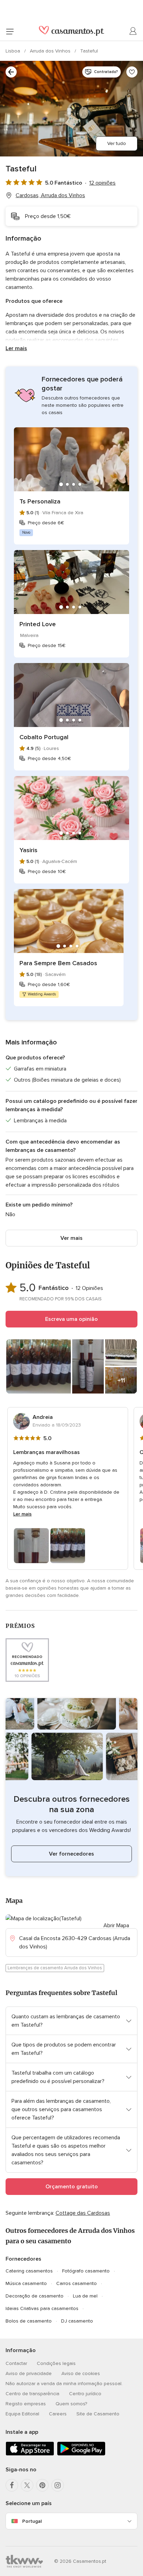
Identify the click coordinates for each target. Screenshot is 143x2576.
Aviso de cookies (81, 2373)
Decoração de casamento (35, 2296)
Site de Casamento (98, 2414)
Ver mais (71, 1238)
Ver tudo (117, 143)
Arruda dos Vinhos (51, 51)
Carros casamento (77, 2283)
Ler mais (16, 348)
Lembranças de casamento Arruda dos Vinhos (55, 1968)
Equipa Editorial (22, 2414)
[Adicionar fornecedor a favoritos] (132, 72)
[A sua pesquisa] (11, 72)
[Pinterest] (42, 2485)
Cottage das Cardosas (83, 2213)
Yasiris (28, 850)
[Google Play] (81, 2454)
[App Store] (30, 2454)
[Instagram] (58, 2485)
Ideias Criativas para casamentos (42, 2308)
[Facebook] (12, 2485)
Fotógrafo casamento (86, 2271)
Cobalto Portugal (44, 737)
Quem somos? (71, 2404)
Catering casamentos (29, 2271)
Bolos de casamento (29, 2321)
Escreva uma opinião (71, 1319)
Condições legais (56, 2363)
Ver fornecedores (71, 1854)
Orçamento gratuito (72, 2187)
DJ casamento (77, 2321)
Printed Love (38, 624)
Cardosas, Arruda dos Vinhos (50, 195)
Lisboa (14, 51)
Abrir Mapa (116, 1925)
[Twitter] (27, 2485)
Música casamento (26, 2283)
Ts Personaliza (40, 501)
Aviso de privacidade (29, 2373)
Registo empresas (26, 2404)
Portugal (32, 2521)
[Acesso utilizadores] (133, 31)
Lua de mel (85, 2296)
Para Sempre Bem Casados (58, 963)
